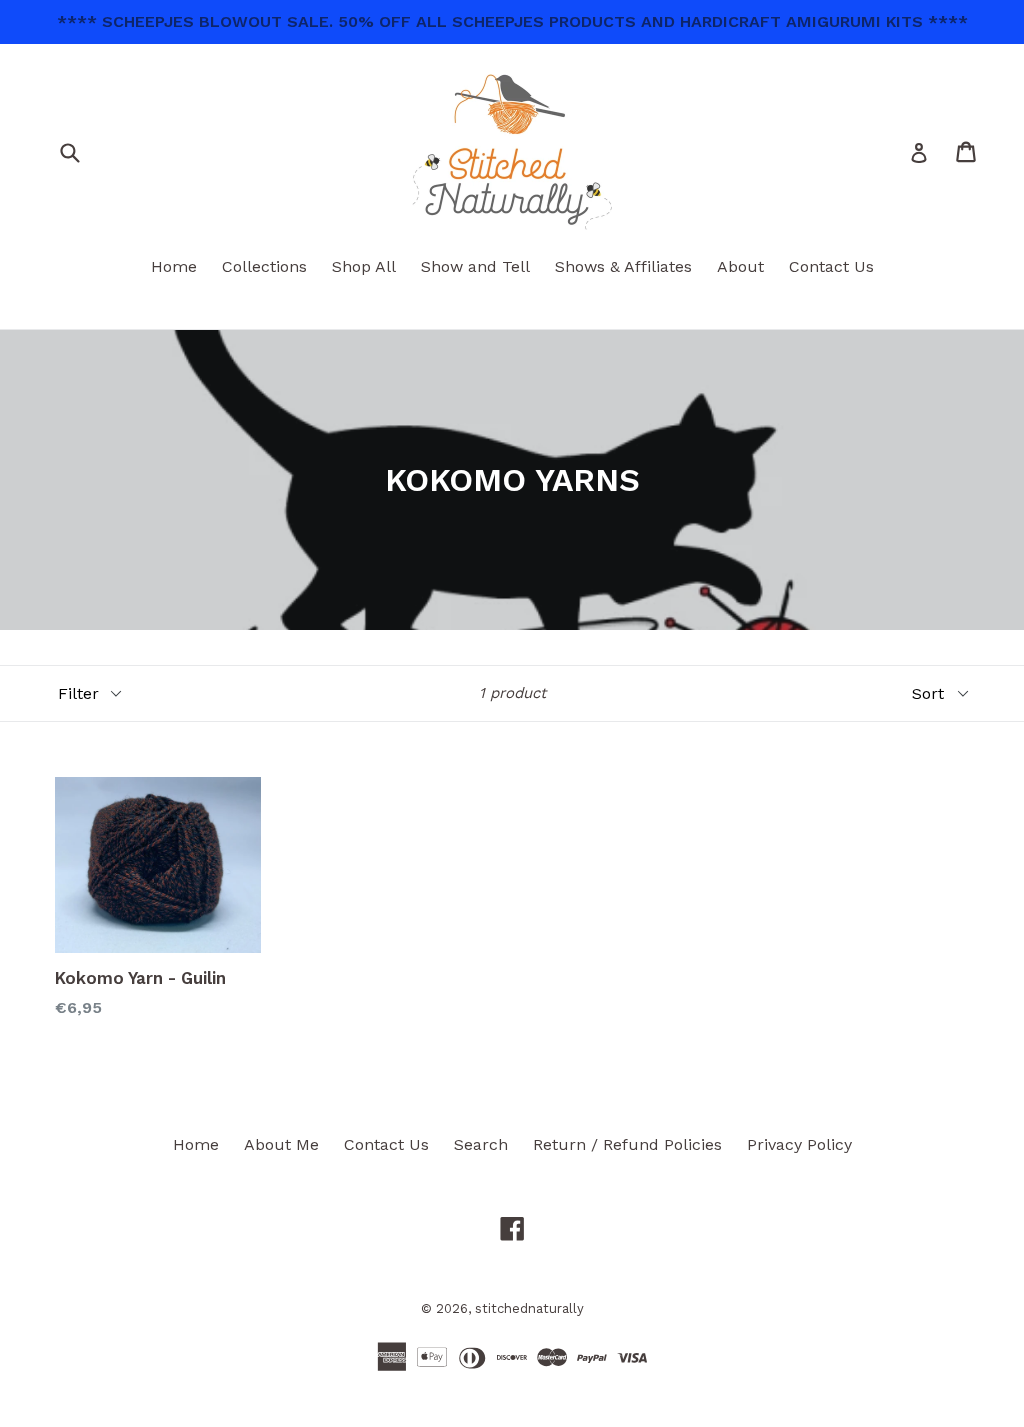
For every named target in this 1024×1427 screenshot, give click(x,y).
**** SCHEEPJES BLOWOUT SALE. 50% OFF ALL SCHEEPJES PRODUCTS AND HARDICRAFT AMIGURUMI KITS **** (512, 21)
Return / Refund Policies (627, 1144)
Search (481, 1144)
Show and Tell (475, 266)
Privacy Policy (799, 1144)
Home (174, 266)
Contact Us (831, 266)
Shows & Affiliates (623, 266)
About (740, 266)
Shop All (364, 266)
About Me (281, 1144)
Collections (264, 266)
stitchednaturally (529, 1308)
